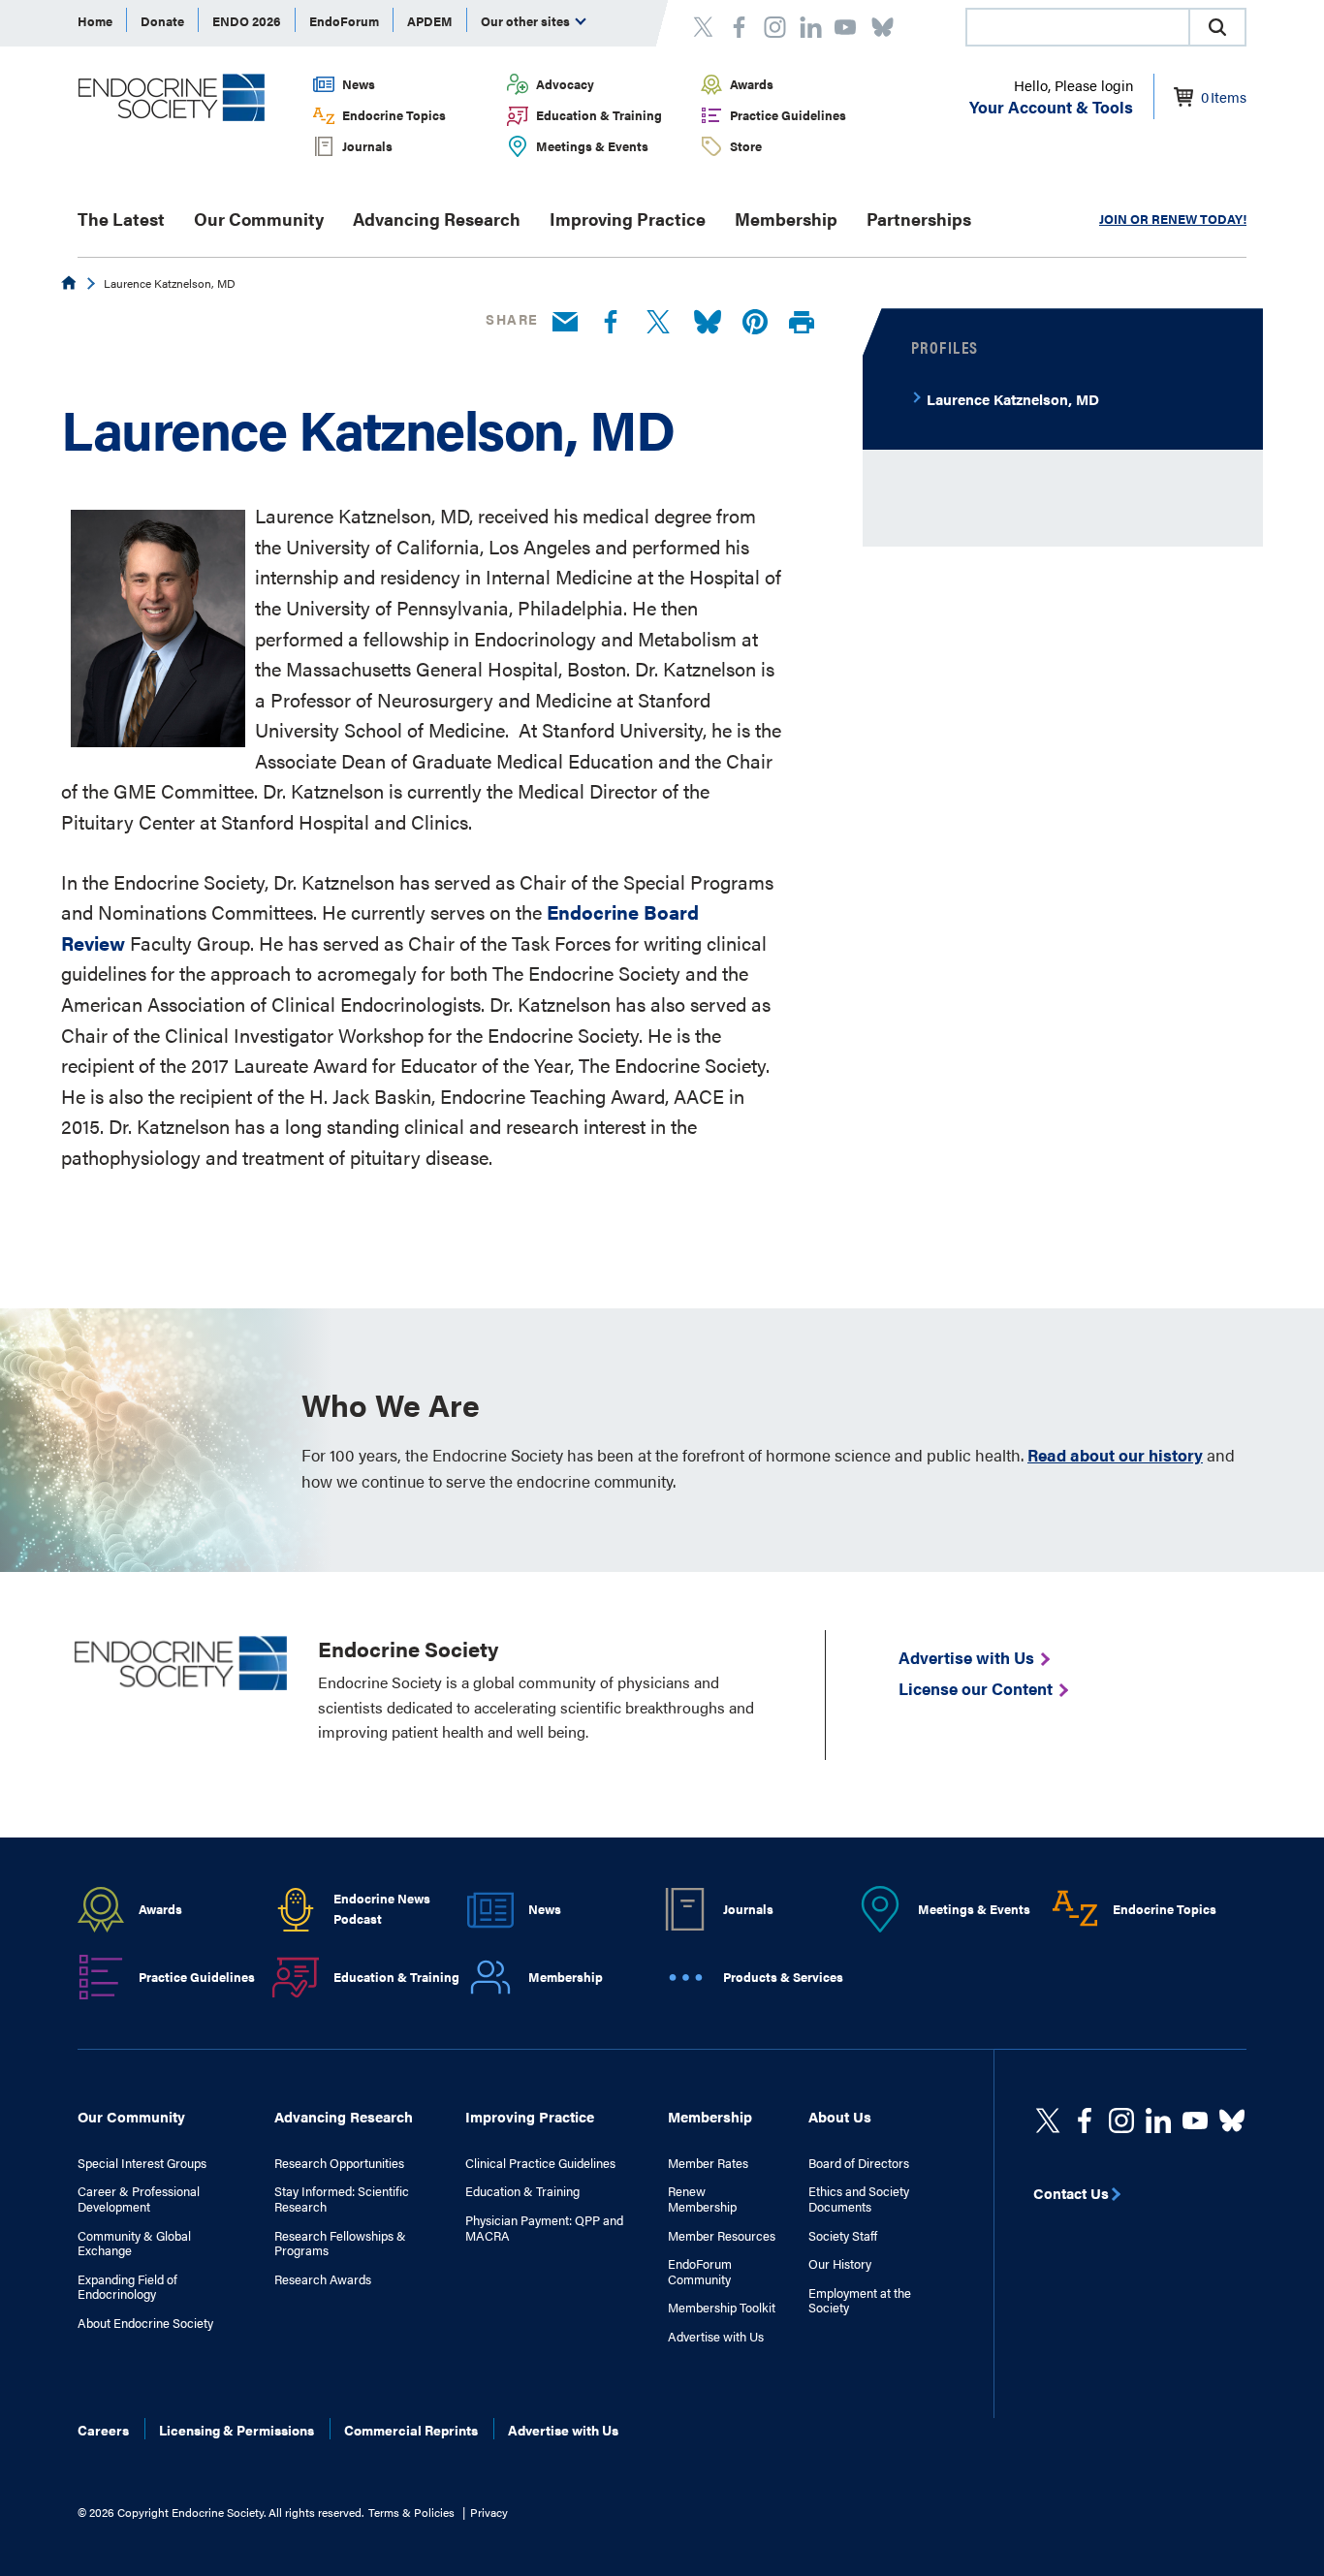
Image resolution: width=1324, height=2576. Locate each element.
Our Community (259, 219)
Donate (162, 21)
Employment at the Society (860, 2300)
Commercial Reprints (411, 2430)
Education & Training (599, 115)
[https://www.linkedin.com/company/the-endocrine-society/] (1158, 2120)
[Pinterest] (755, 323)
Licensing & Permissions (236, 2430)
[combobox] (1077, 27)
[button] (1217, 27)
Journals (367, 146)
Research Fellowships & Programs (340, 2243)
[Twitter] (658, 323)
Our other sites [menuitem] (527, 21)
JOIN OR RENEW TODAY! (1173, 219)
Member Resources (722, 2236)
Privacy (489, 2512)
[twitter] (1048, 2120)
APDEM (430, 21)
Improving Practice (628, 219)
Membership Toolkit (722, 2308)
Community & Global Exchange (134, 2243)
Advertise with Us (716, 2337)
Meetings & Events (592, 146)
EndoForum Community (700, 2271)
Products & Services (783, 1977)
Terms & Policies (411, 2512)
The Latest (121, 219)
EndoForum (344, 21)
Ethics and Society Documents (859, 2199)
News (359, 84)
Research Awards (323, 2279)
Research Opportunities (339, 2163)
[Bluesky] (708, 323)
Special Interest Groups (142, 2163)
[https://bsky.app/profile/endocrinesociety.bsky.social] (1232, 2120)
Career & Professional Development (139, 2199)
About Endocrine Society (145, 2323)
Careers (103, 2430)
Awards (752, 84)
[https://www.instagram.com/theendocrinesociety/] (1121, 2120)
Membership (786, 219)
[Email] (565, 323)
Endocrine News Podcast (382, 1908)
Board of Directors (859, 2163)
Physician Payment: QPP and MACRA (544, 2228)
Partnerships (919, 219)
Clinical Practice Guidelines (540, 2163)
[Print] (802, 323)
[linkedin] (1195, 2120)
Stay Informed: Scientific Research (342, 2199)
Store (746, 146)
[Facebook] (611, 323)
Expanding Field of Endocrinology (127, 2287)
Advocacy (565, 84)
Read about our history (1115, 1455)
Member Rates (708, 2163)
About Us (840, 2116)
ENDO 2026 (247, 21)
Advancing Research (437, 219)
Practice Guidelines (788, 115)
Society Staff (843, 2236)
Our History (840, 2264)
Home (95, 21)
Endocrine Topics (394, 115)
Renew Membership (702, 2199)
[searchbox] (1078, 29)
